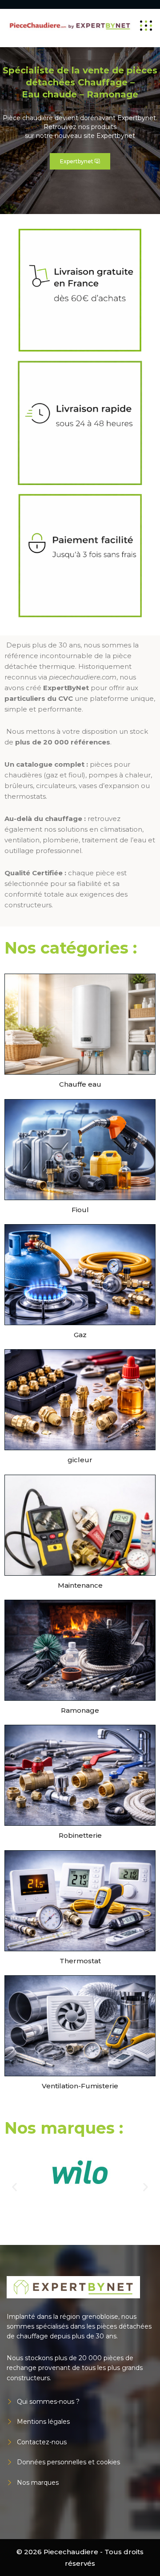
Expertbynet (80, 161)
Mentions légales (43, 2422)
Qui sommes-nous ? (48, 2402)
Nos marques (38, 2483)
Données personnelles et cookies (68, 2462)
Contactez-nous (42, 2442)
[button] (14, 2187)
